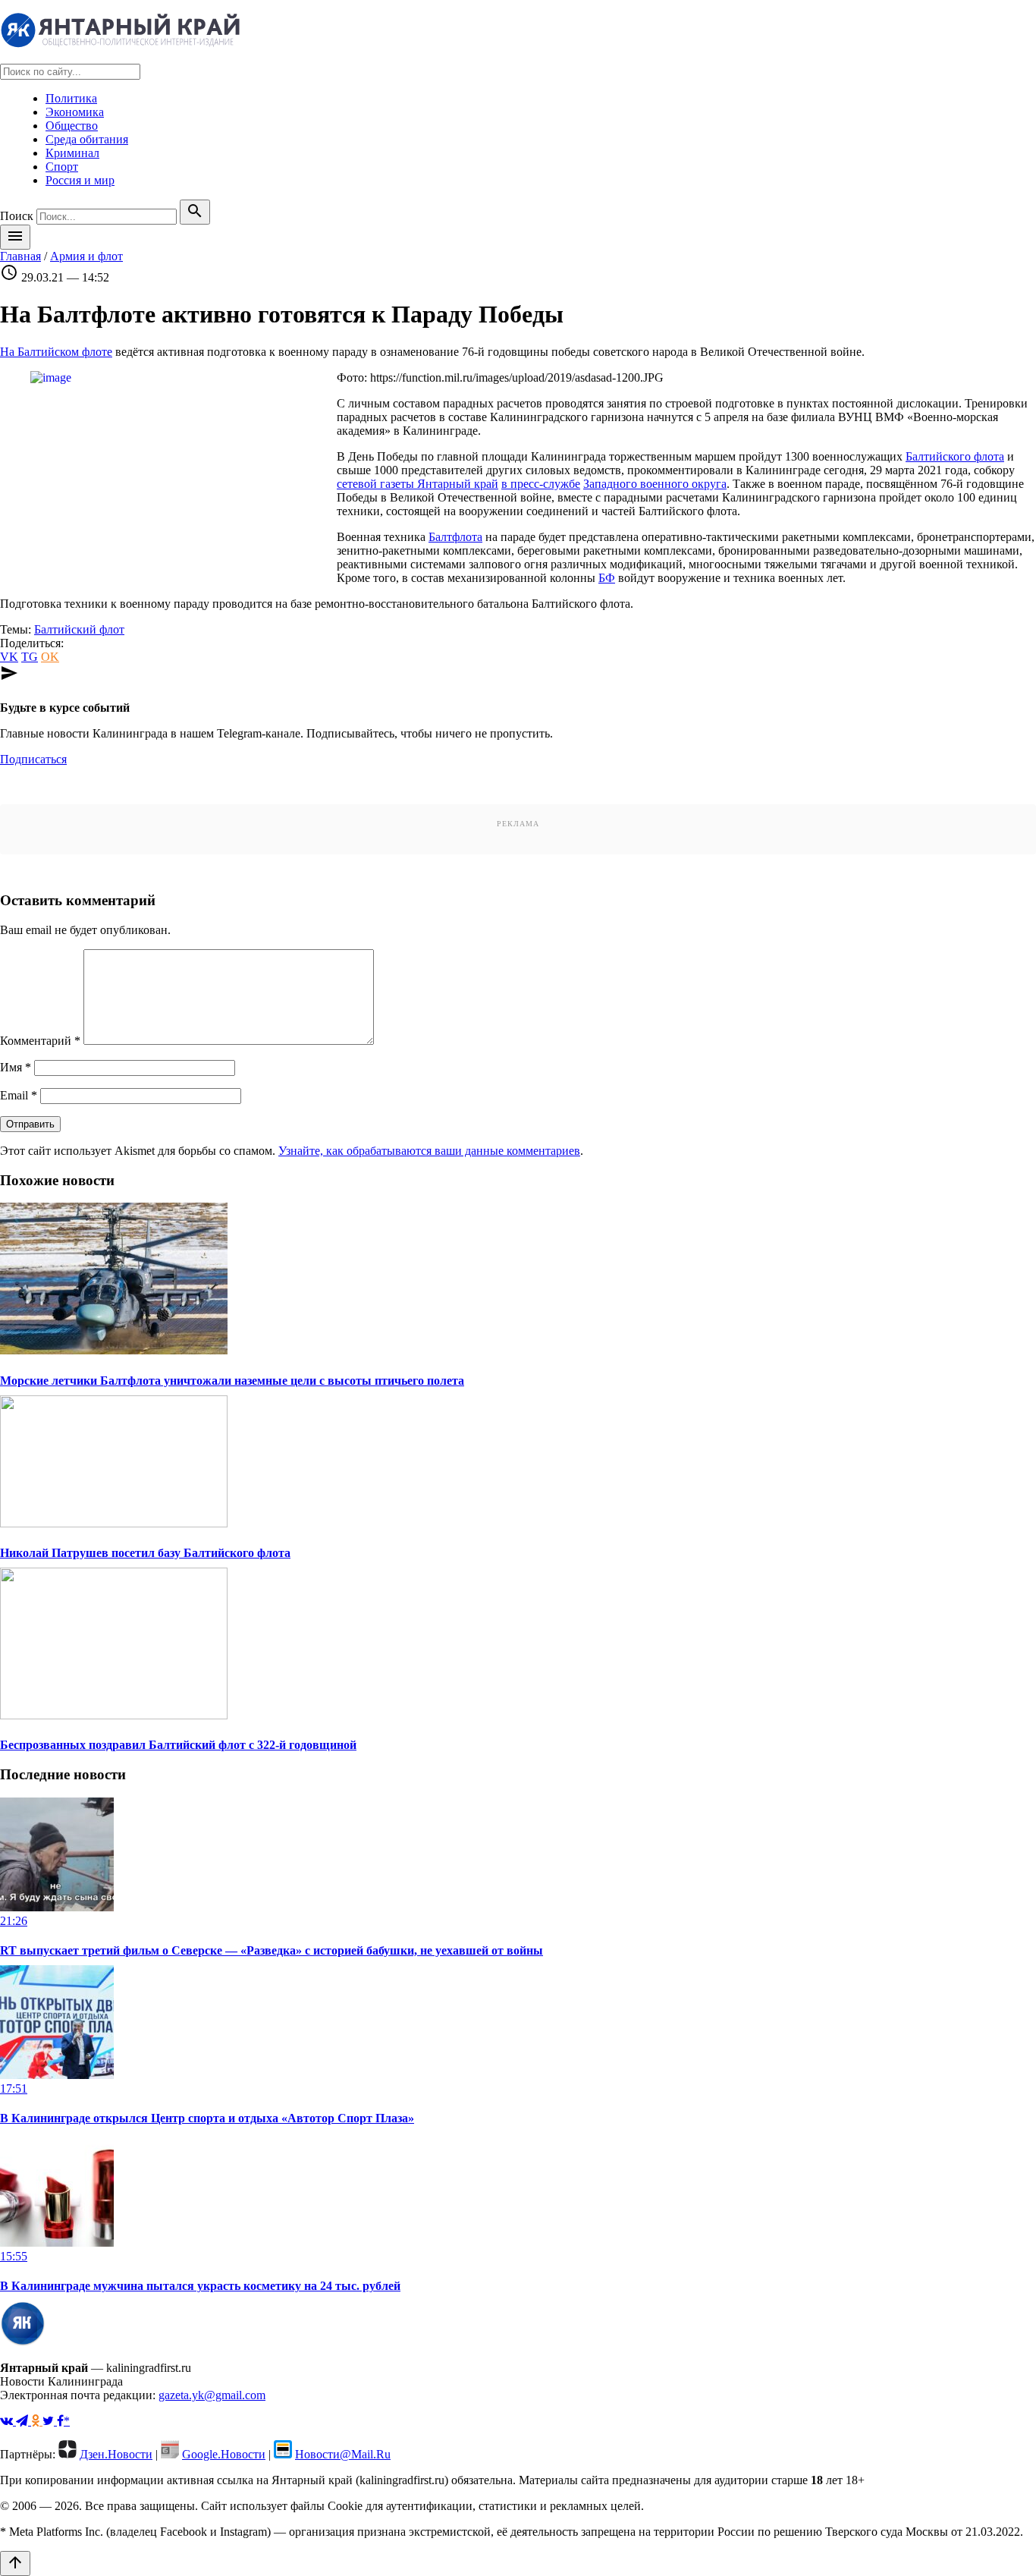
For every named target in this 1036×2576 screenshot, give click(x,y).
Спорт (62, 167)
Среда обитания (87, 139)
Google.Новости (224, 2454)
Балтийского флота (955, 456)
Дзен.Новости (116, 2454)
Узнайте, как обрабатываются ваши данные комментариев (429, 1151)
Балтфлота (455, 537)
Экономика (75, 112)
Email (19, 1095)
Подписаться (33, 759)
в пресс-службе (541, 484)
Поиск (17, 216)
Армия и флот (86, 256)
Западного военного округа (655, 484)
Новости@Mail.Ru (343, 2454)
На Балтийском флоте (56, 352)
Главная (20, 256)
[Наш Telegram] (24, 2421)
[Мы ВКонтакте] (8, 2421)
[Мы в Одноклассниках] (37, 2421)
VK (9, 657)
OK (50, 657)
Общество (72, 126)
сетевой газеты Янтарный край (418, 484)
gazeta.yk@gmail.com (212, 2395)
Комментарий (40, 1041)
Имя (16, 1067)
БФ (607, 578)
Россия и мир (80, 180)
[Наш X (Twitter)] (50, 2421)
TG (30, 657)
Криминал (72, 153)
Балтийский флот (79, 629)
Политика (71, 98)
